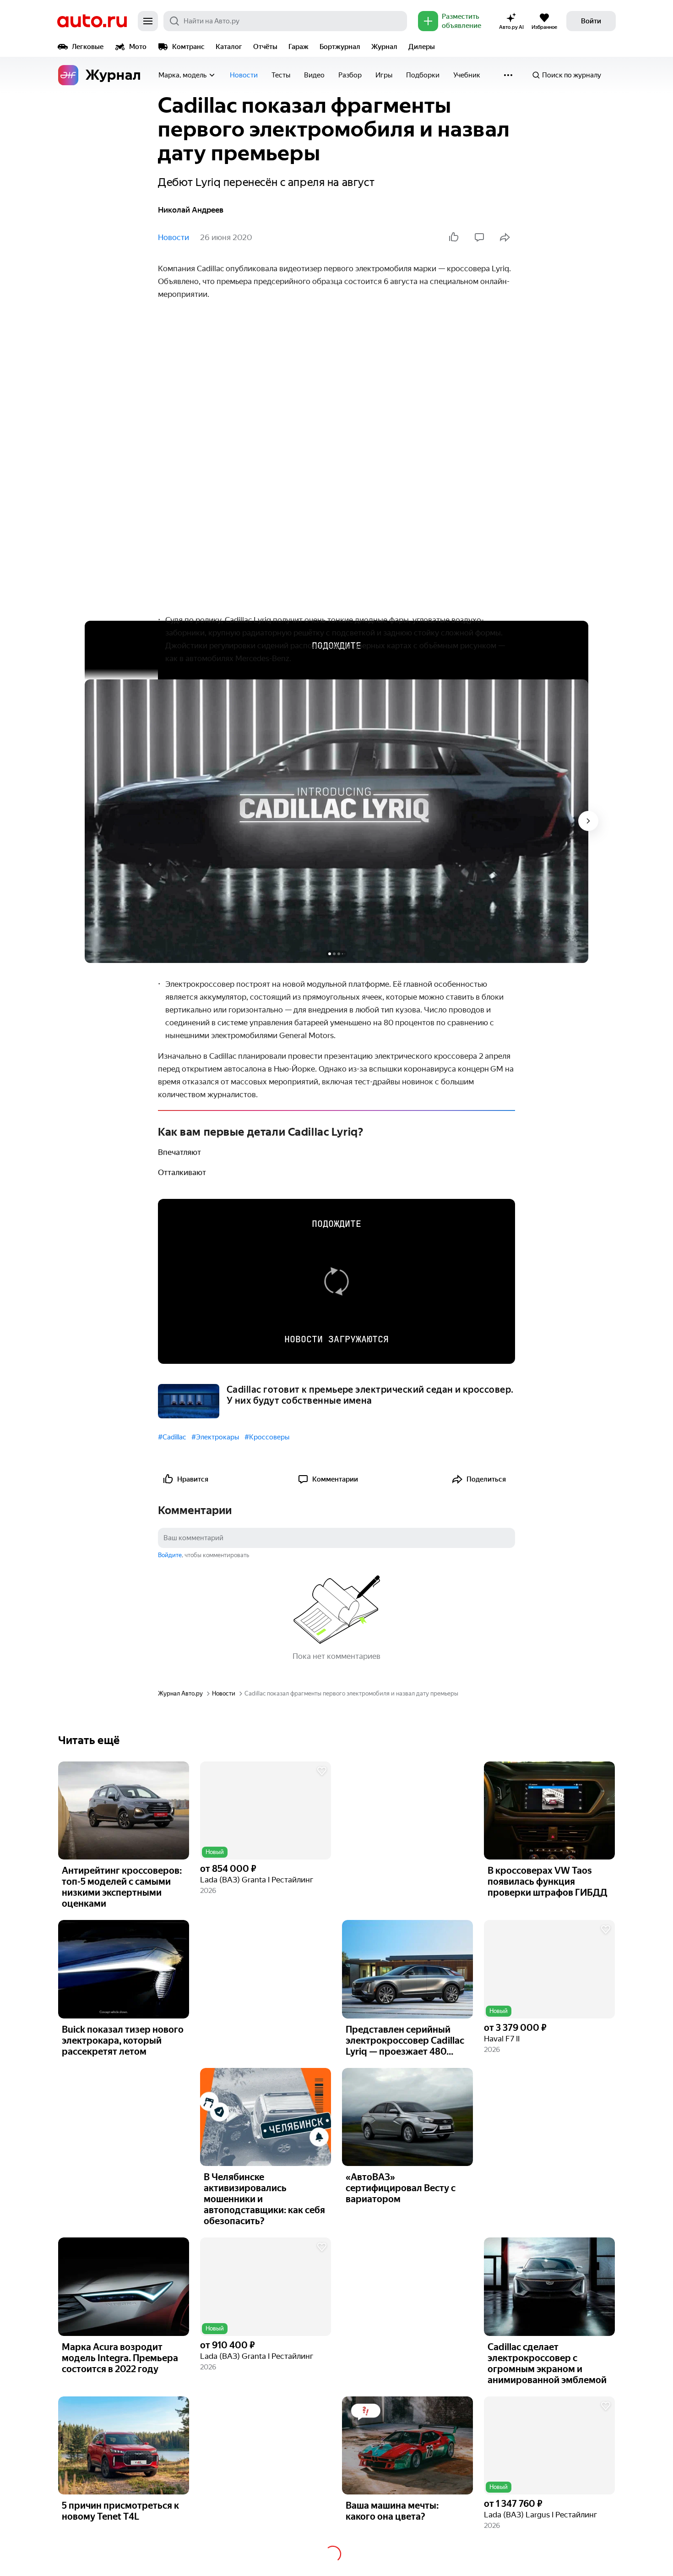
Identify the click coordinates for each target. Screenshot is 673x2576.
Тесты (281, 75)
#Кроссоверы (267, 1437)
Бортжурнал (340, 47)
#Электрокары (215, 1437)
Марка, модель (182, 75)
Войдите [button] (170, 1555)
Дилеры (422, 47)
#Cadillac (172, 1437)
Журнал (384, 47)
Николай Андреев (191, 210)
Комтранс (188, 47)
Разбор (350, 75)
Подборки (423, 75)
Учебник (467, 75)
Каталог (229, 47)
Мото (138, 47)
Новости (244, 75)
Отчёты (265, 47)
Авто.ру (92, 21)
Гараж (299, 47)
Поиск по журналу (572, 75)
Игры (384, 75)
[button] (266, 1811)
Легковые (88, 47)
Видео (314, 75)
